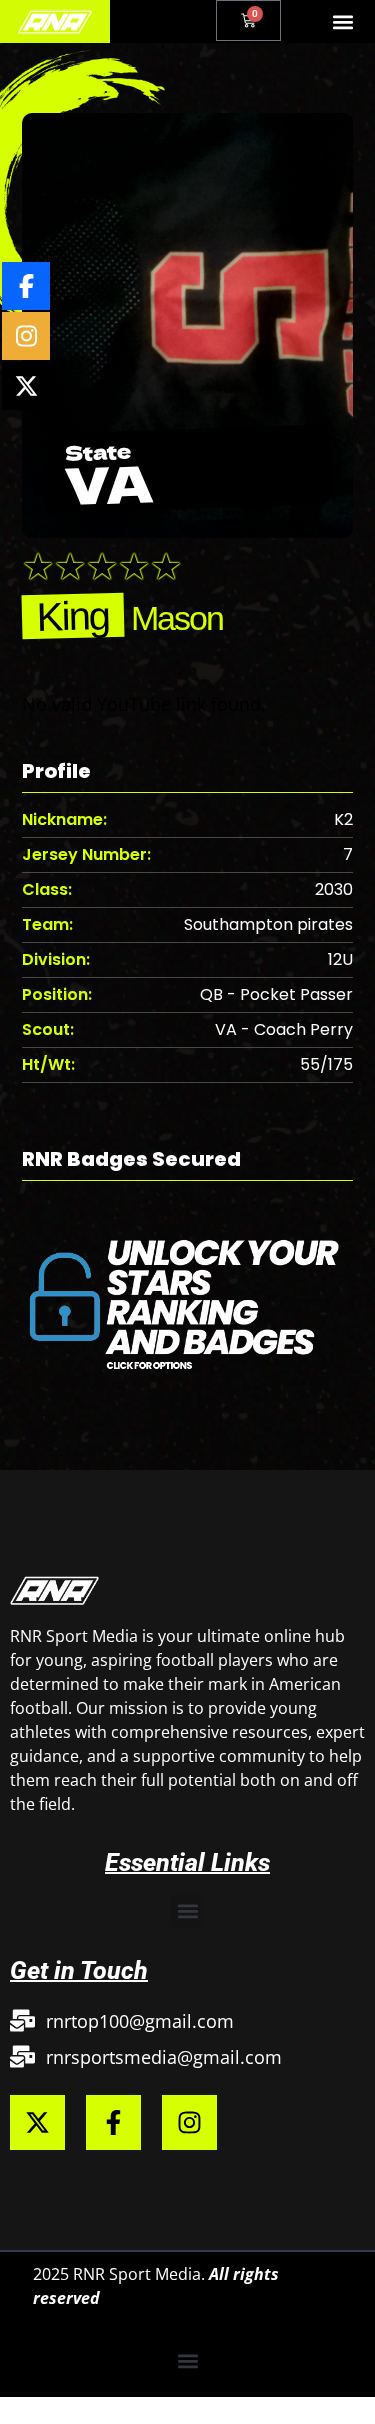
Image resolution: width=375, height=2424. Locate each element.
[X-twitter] (37, 2122)
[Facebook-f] (113, 2122)
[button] (343, 21)
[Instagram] (189, 2122)
